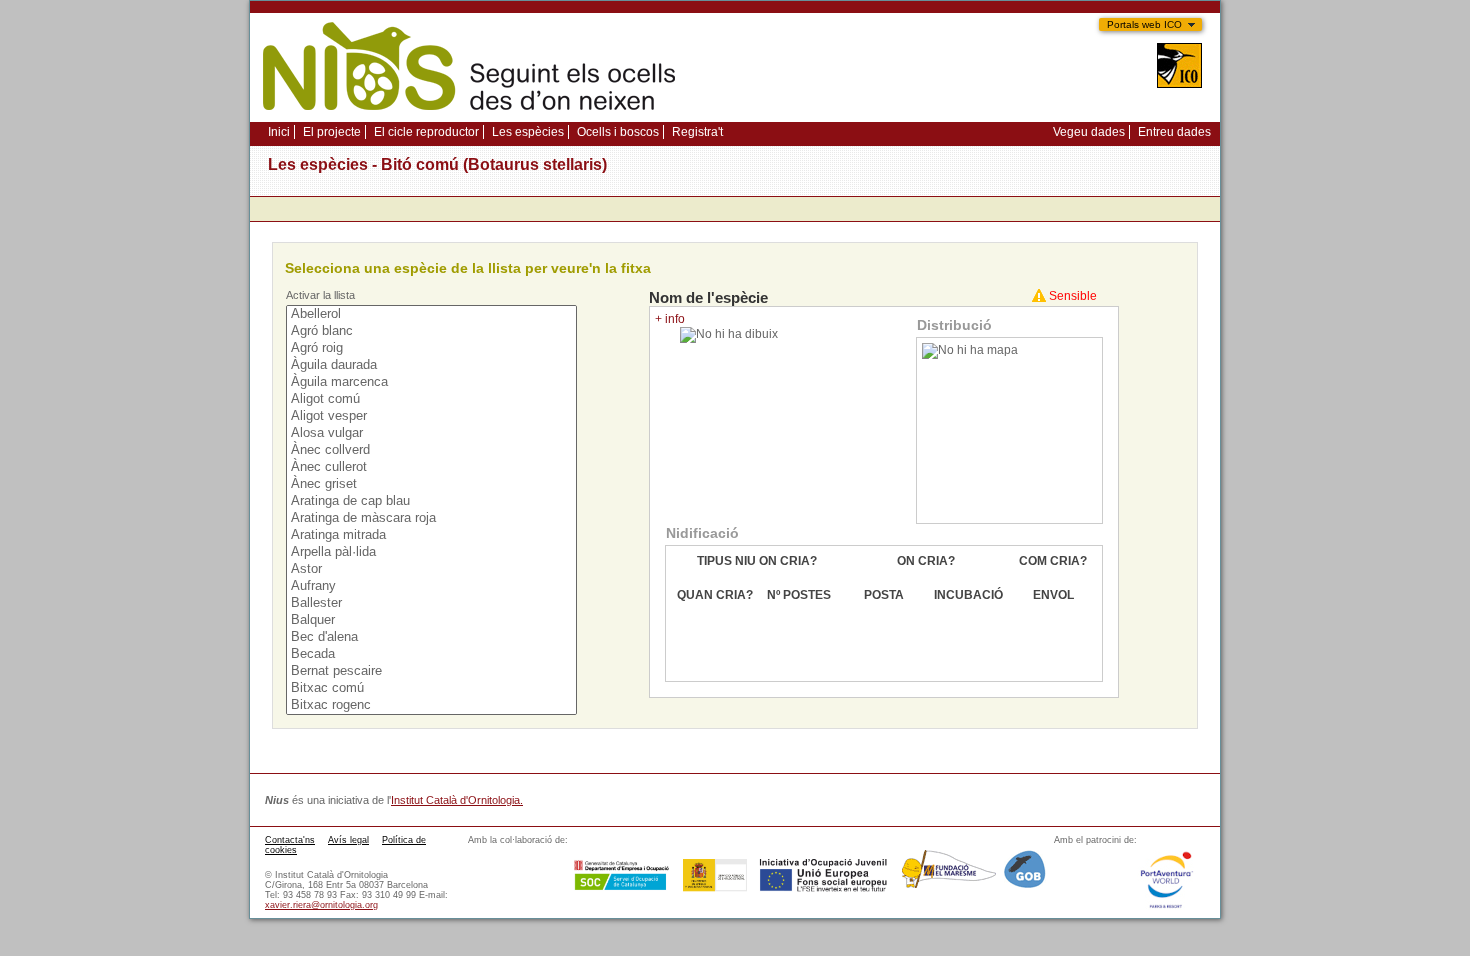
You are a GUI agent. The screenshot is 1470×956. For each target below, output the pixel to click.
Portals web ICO (1144, 24)
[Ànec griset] (432, 484)
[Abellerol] (432, 314)
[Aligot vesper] (432, 416)
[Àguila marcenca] (432, 382)
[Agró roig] (432, 348)
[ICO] (1179, 67)
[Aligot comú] (432, 399)
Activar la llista (320, 295)
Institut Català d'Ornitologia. (457, 800)
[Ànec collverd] (432, 450)
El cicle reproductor (426, 132)
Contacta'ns (290, 840)
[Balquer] (432, 620)
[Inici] (468, 116)
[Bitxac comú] (432, 688)
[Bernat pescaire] (432, 671)
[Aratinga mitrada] (432, 535)
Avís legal (348, 840)
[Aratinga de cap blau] (432, 501)
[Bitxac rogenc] (432, 705)
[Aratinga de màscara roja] (432, 518)
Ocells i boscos (618, 132)
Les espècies (528, 132)
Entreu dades (1174, 132)
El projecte (332, 132)
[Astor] (432, 569)
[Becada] (432, 654)
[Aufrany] (432, 586)
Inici (279, 132)
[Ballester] (432, 603)
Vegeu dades (1089, 132)
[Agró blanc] (432, 331)
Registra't (697, 132)
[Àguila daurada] (432, 365)
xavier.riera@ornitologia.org (321, 905)
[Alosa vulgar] (432, 433)
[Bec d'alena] (432, 637)
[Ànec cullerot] (432, 467)
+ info (670, 319)
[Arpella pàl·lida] (432, 552)
